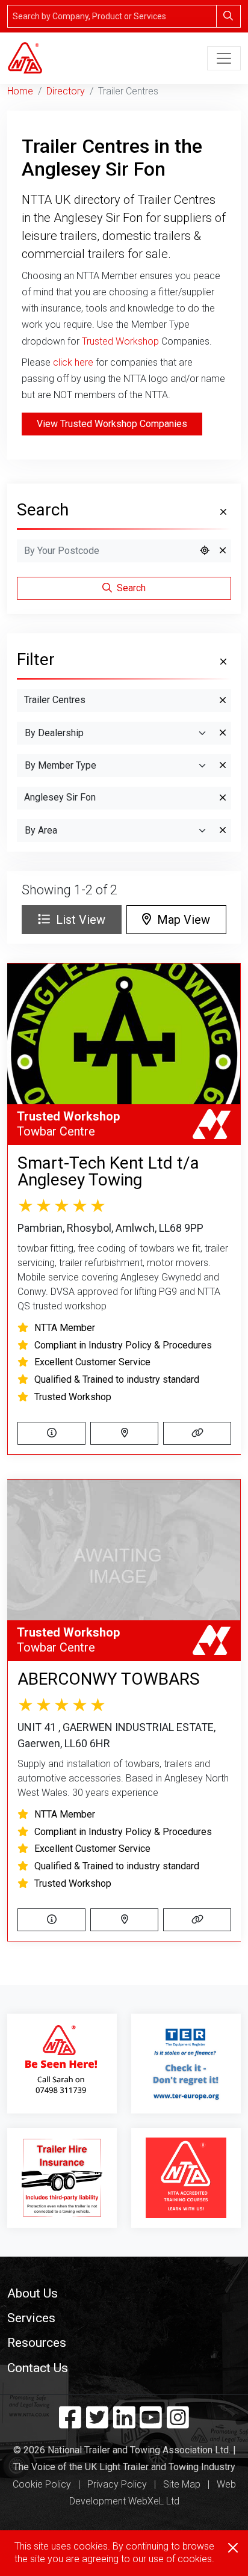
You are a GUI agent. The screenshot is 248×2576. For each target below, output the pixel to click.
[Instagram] (178, 2423)
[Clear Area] (223, 831)
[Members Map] (124, 1433)
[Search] (228, 16)
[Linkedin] (124, 2423)
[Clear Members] (223, 766)
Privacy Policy (117, 2484)
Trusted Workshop (120, 341)
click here (73, 362)
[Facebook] (70, 2423)
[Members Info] (51, 1433)
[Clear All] (222, 512)
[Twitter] (97, 2423)
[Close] (233, 2548)
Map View (181, 920)
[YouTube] (151, 2423)
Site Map (182, 2484)
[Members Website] (197, 1433)
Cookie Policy (42, 2484)
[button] (124, 2293)
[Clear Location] (223, 551)
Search (130, 588)
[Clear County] (223, 798)
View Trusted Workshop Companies (112, 424)
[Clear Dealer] (223, 733)
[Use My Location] (205, 551)
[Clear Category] (223, 701)
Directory (66, 91)
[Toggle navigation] (224, 58)
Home (20, 91)
